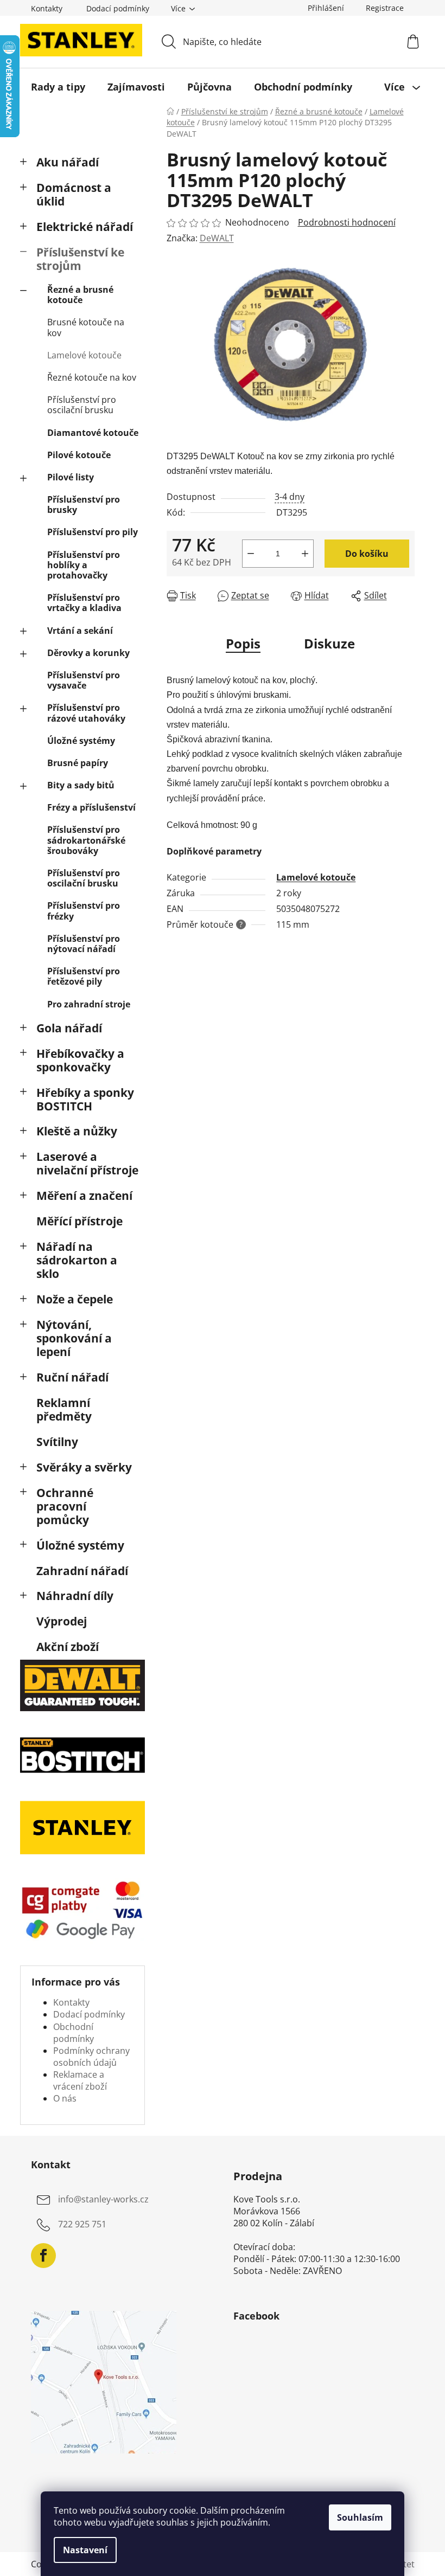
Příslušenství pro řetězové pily (84, 976)
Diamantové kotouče (93, 433)
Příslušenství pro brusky (84, 505)
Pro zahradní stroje (89, 1004)
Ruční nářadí (72, 1377)
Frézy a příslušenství (91, 807)
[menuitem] (58, 87)
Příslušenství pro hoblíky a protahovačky (84, 565)
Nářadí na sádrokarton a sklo (77, 1260)
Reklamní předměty (64, 1409)
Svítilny (57, 1442)
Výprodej (62, 1621)
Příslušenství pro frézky (84, 911)
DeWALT (217, 238)
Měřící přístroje (80, 1221)
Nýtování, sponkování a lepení (74, 1338)
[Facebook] (43, 2256)
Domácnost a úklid (74, 194)
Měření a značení (84, 1196)
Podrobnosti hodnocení (347, 222)
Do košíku (367, 554)
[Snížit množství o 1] (251, 554)
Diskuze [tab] (329, 643)
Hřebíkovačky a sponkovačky (80, 1060)
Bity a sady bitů (81, 785)
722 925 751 (82, 2225)
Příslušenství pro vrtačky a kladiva (84, 603)
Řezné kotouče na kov (92, 377)
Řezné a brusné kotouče (80, 295)
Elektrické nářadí (85, 227)
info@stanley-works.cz (103, 2200)
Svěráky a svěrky (84, 1467)
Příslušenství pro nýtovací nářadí (84, 944)
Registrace (385, 8)
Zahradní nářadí (82, 1571)
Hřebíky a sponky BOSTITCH (85, 1099)
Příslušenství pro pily (93, 532)
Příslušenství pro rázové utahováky (86, 713)
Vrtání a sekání (80, 631)
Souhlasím (360, 2517)
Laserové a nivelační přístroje (87, 1163)
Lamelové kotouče (84, 355)
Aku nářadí (68, 162)
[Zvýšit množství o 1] (305, 554)
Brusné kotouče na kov (86, 327)
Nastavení (85, 2550)
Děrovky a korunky (88, 653)
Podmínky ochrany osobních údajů (91, 2057)
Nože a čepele (75, 1299)
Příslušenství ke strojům (80, 259)
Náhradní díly (75, 1596)
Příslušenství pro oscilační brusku (82, 405)
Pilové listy (71, 477)
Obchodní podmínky (74, 2033)
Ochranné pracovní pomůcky (65, 1506)
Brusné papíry (78, 763)
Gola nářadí (69, 1028)
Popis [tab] (243, 643)
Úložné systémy (81, 741)
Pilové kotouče (79, 455)
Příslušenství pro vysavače (84, 680)
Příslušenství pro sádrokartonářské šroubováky (86, 840)
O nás (65, 2098)
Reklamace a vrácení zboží (80, 2080)
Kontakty (47, 8)
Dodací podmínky (118, 8)
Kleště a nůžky (77, 1131)
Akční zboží (68, 1647)
